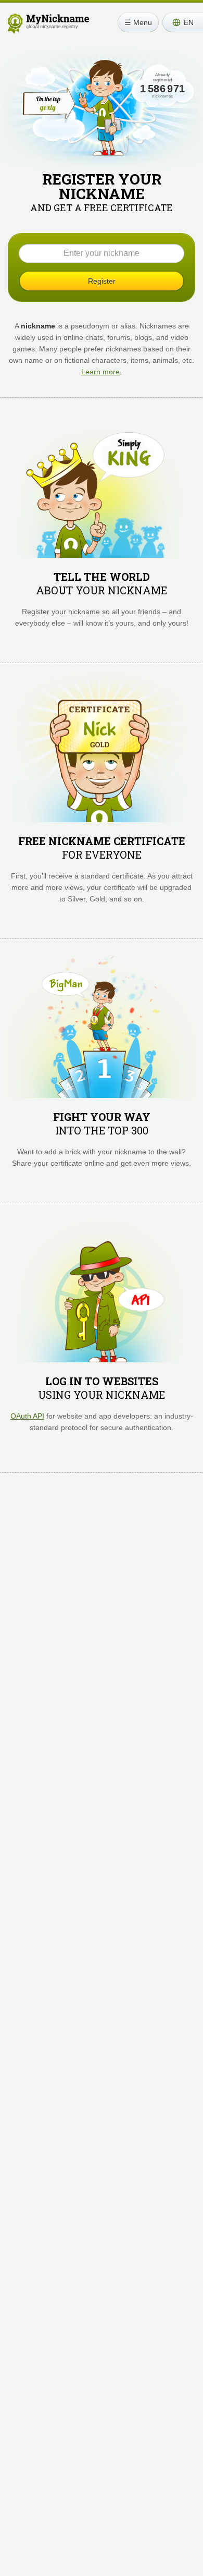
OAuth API (27, 1416)
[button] (183, 22)
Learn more (100, 372)
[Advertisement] (102, 1607)
